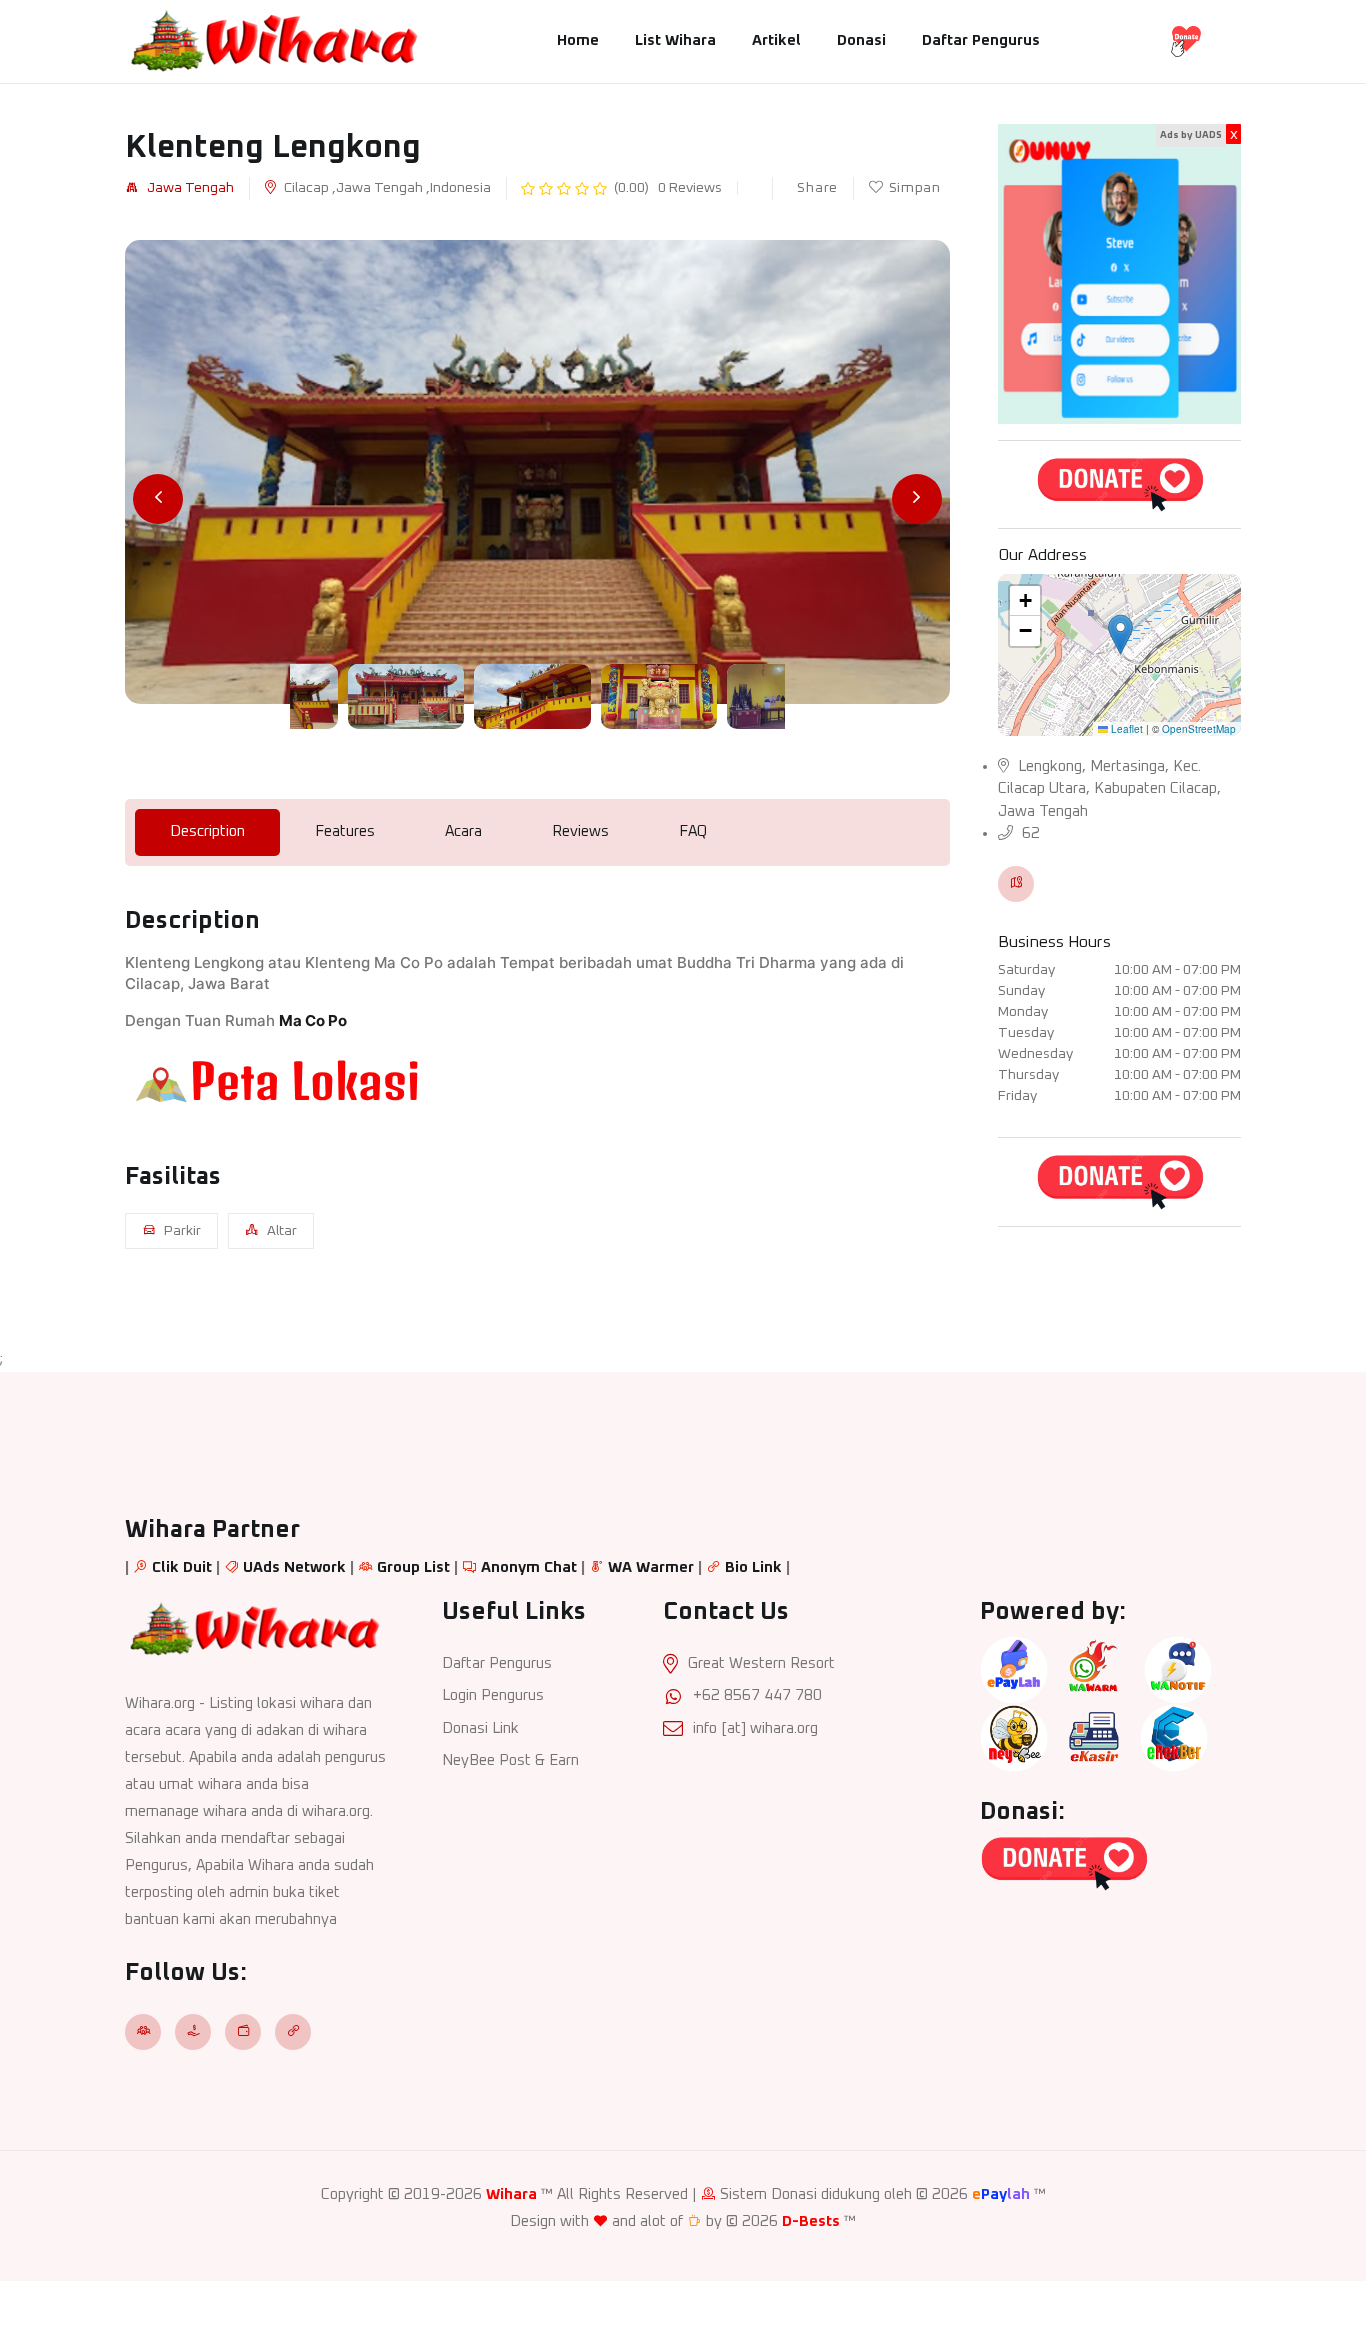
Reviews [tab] (580, 831)
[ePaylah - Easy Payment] (1014, 1669)
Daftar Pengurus (981, 40)
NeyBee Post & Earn (510, 1760)
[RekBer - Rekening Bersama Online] (1174, 1737)
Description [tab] (207, 831)
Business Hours (1054, 942)
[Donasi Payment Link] (1186, 40)
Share (816, 188)
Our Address (1042, 555)
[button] (1120, 634)
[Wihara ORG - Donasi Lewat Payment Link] (1120, 483)
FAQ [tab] (693, 831)
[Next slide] (917, 499)
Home (578, 40)
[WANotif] (1178, 1669)
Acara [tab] (463, 831)
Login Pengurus (493, 1695)
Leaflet (1125, 729)
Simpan (915, 188)
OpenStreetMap (1199, 729)
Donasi (861, 40)
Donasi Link (480, 1728)
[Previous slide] (158, 499)
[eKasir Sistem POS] (1094, 1737)
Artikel (776, 40)
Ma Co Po (313, 1020)
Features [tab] (345, 831)
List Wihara (675, 40)
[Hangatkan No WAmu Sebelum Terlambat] (1094, 1669)
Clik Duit (182, 1567)
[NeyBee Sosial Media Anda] (1014, 1737)
